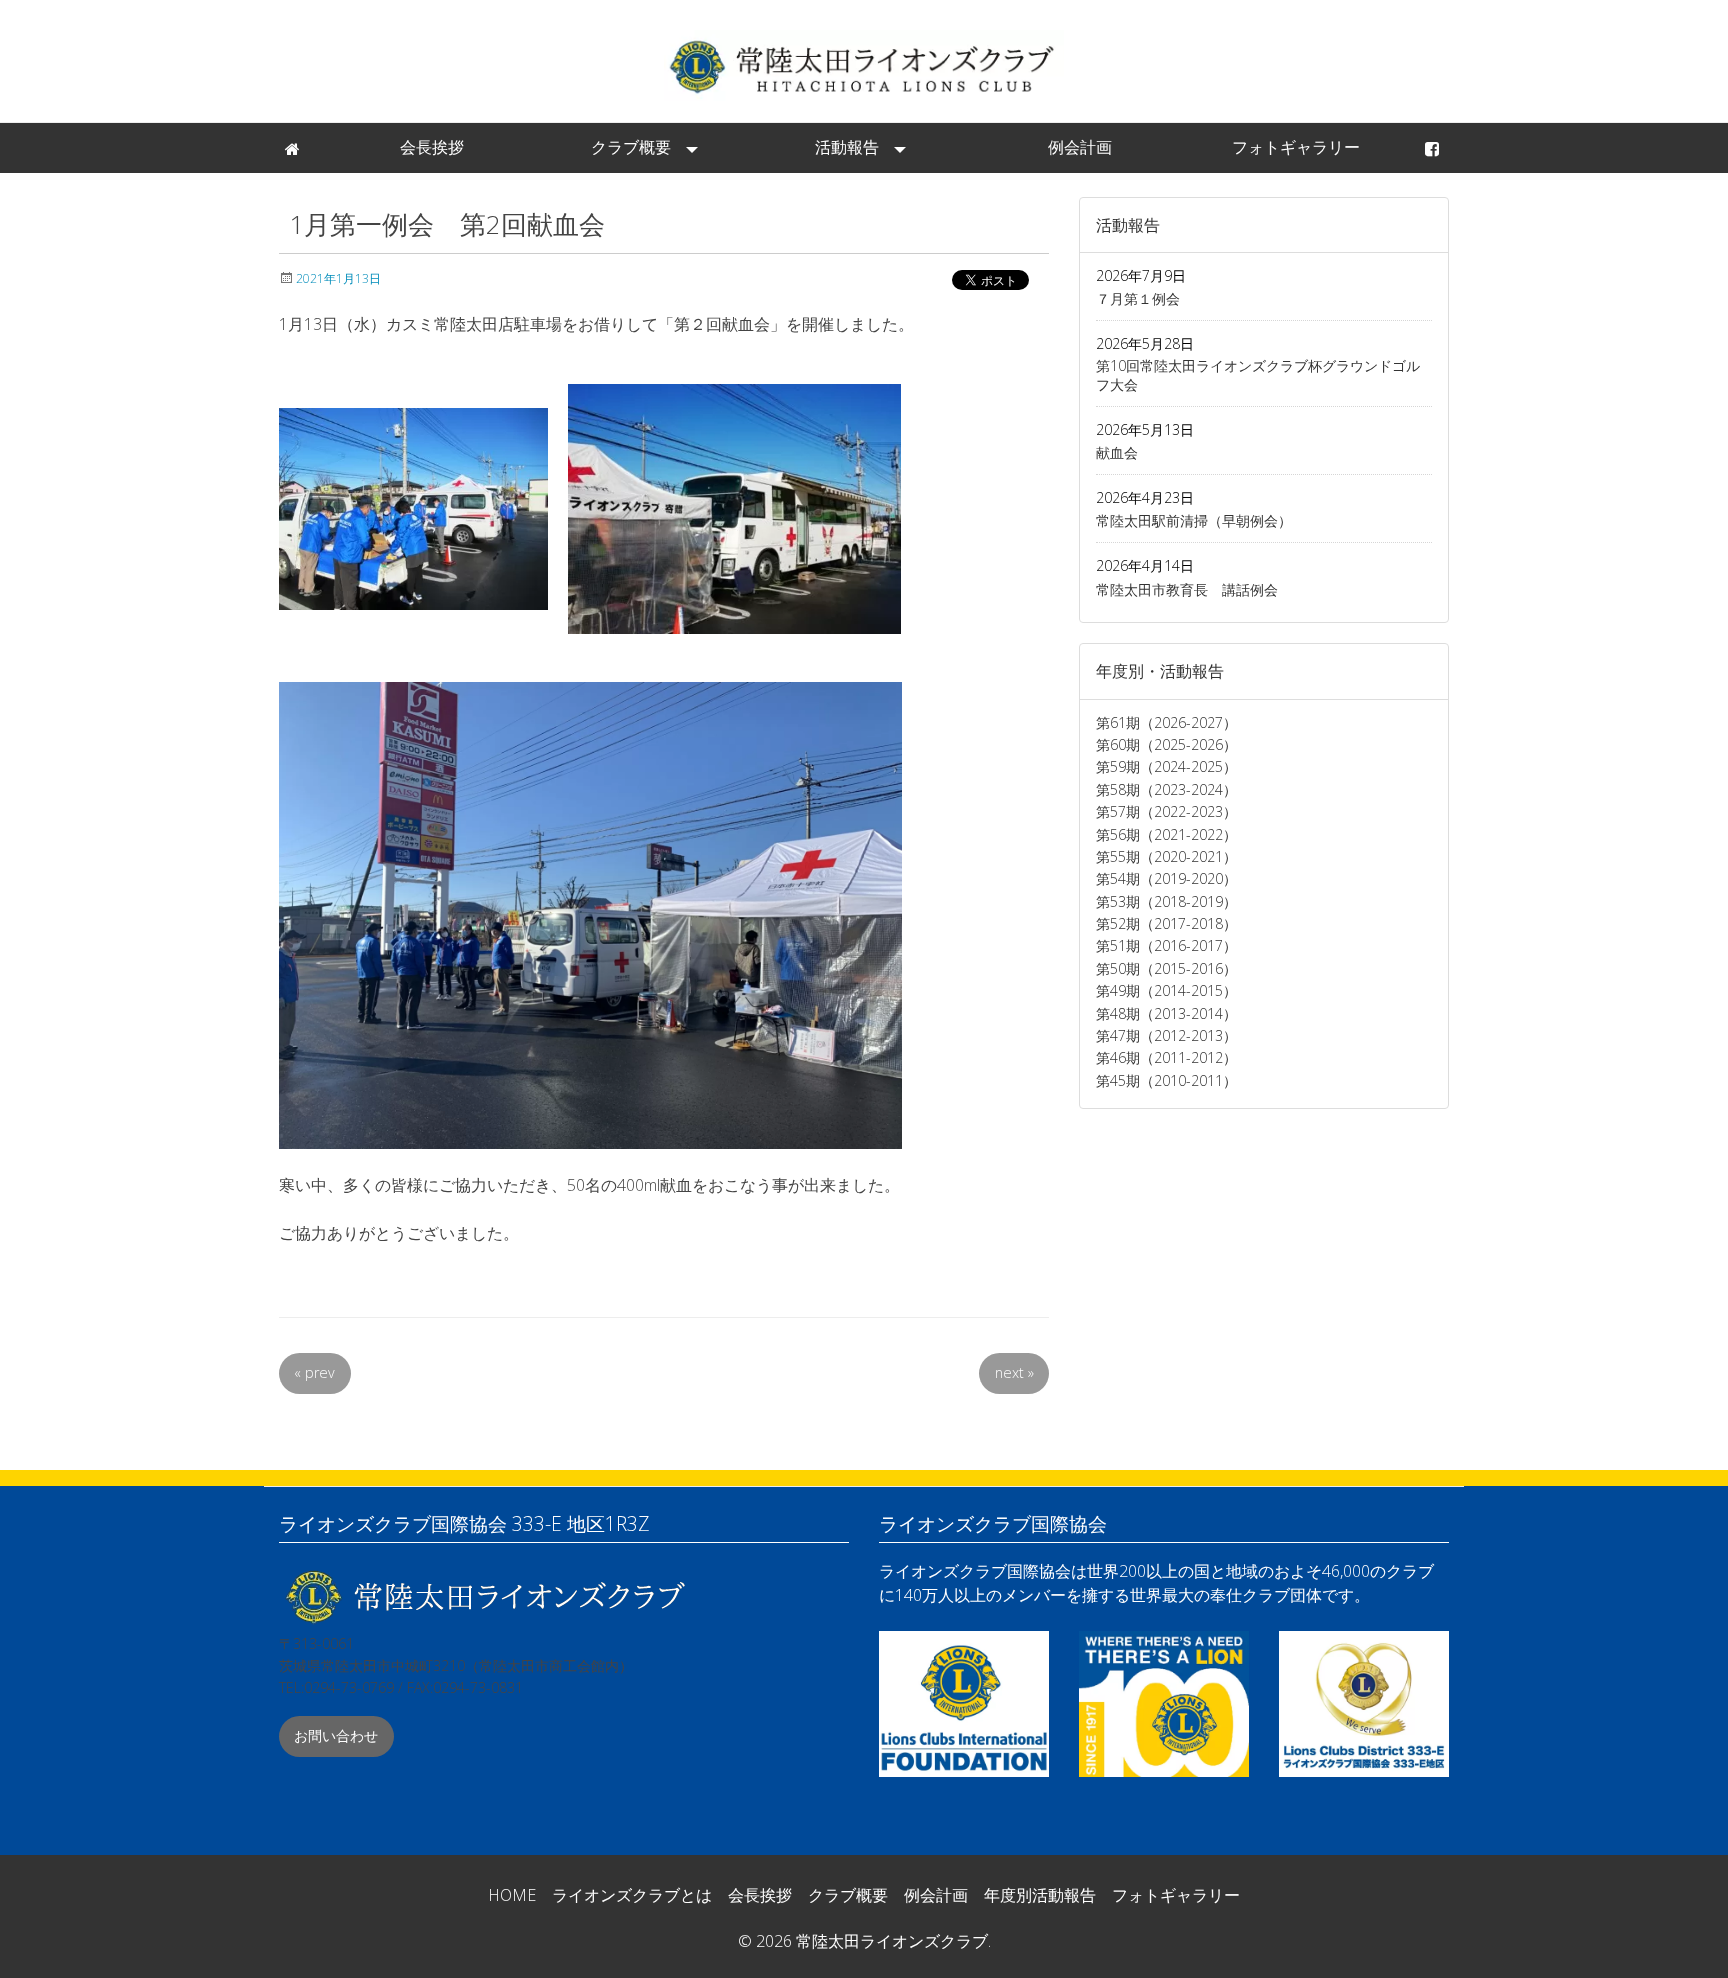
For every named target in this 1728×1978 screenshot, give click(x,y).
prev (314, 1372)
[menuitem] (294, 148)
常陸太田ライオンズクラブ (864, 65)
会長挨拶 (432, 147)
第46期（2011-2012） (1166, 1057)
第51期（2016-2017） (1166, 945)
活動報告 (847, 147)
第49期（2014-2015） (1166, 990)
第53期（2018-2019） (1166, 901)
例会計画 (1080, 147)
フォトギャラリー (1296, 147)
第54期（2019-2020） (1166, 878)
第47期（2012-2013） (1166, 1035)
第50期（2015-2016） (1166, 968)
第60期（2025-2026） (1166, 744)
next (1014, 1372)
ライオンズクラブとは (632, 1895)
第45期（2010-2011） (1166, 1080)
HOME (512, 1895)
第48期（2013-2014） (1166, 1013)
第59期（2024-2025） (1166, 766)
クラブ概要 (631, 147)
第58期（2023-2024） (1166, 789)
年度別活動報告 (1040, 1895)
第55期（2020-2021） (1166, 856)
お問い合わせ (336, 1735)
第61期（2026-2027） (1166, 722)
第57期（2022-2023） (1166, 811)
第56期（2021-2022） (1166, 834)
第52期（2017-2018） (1166, 923)
